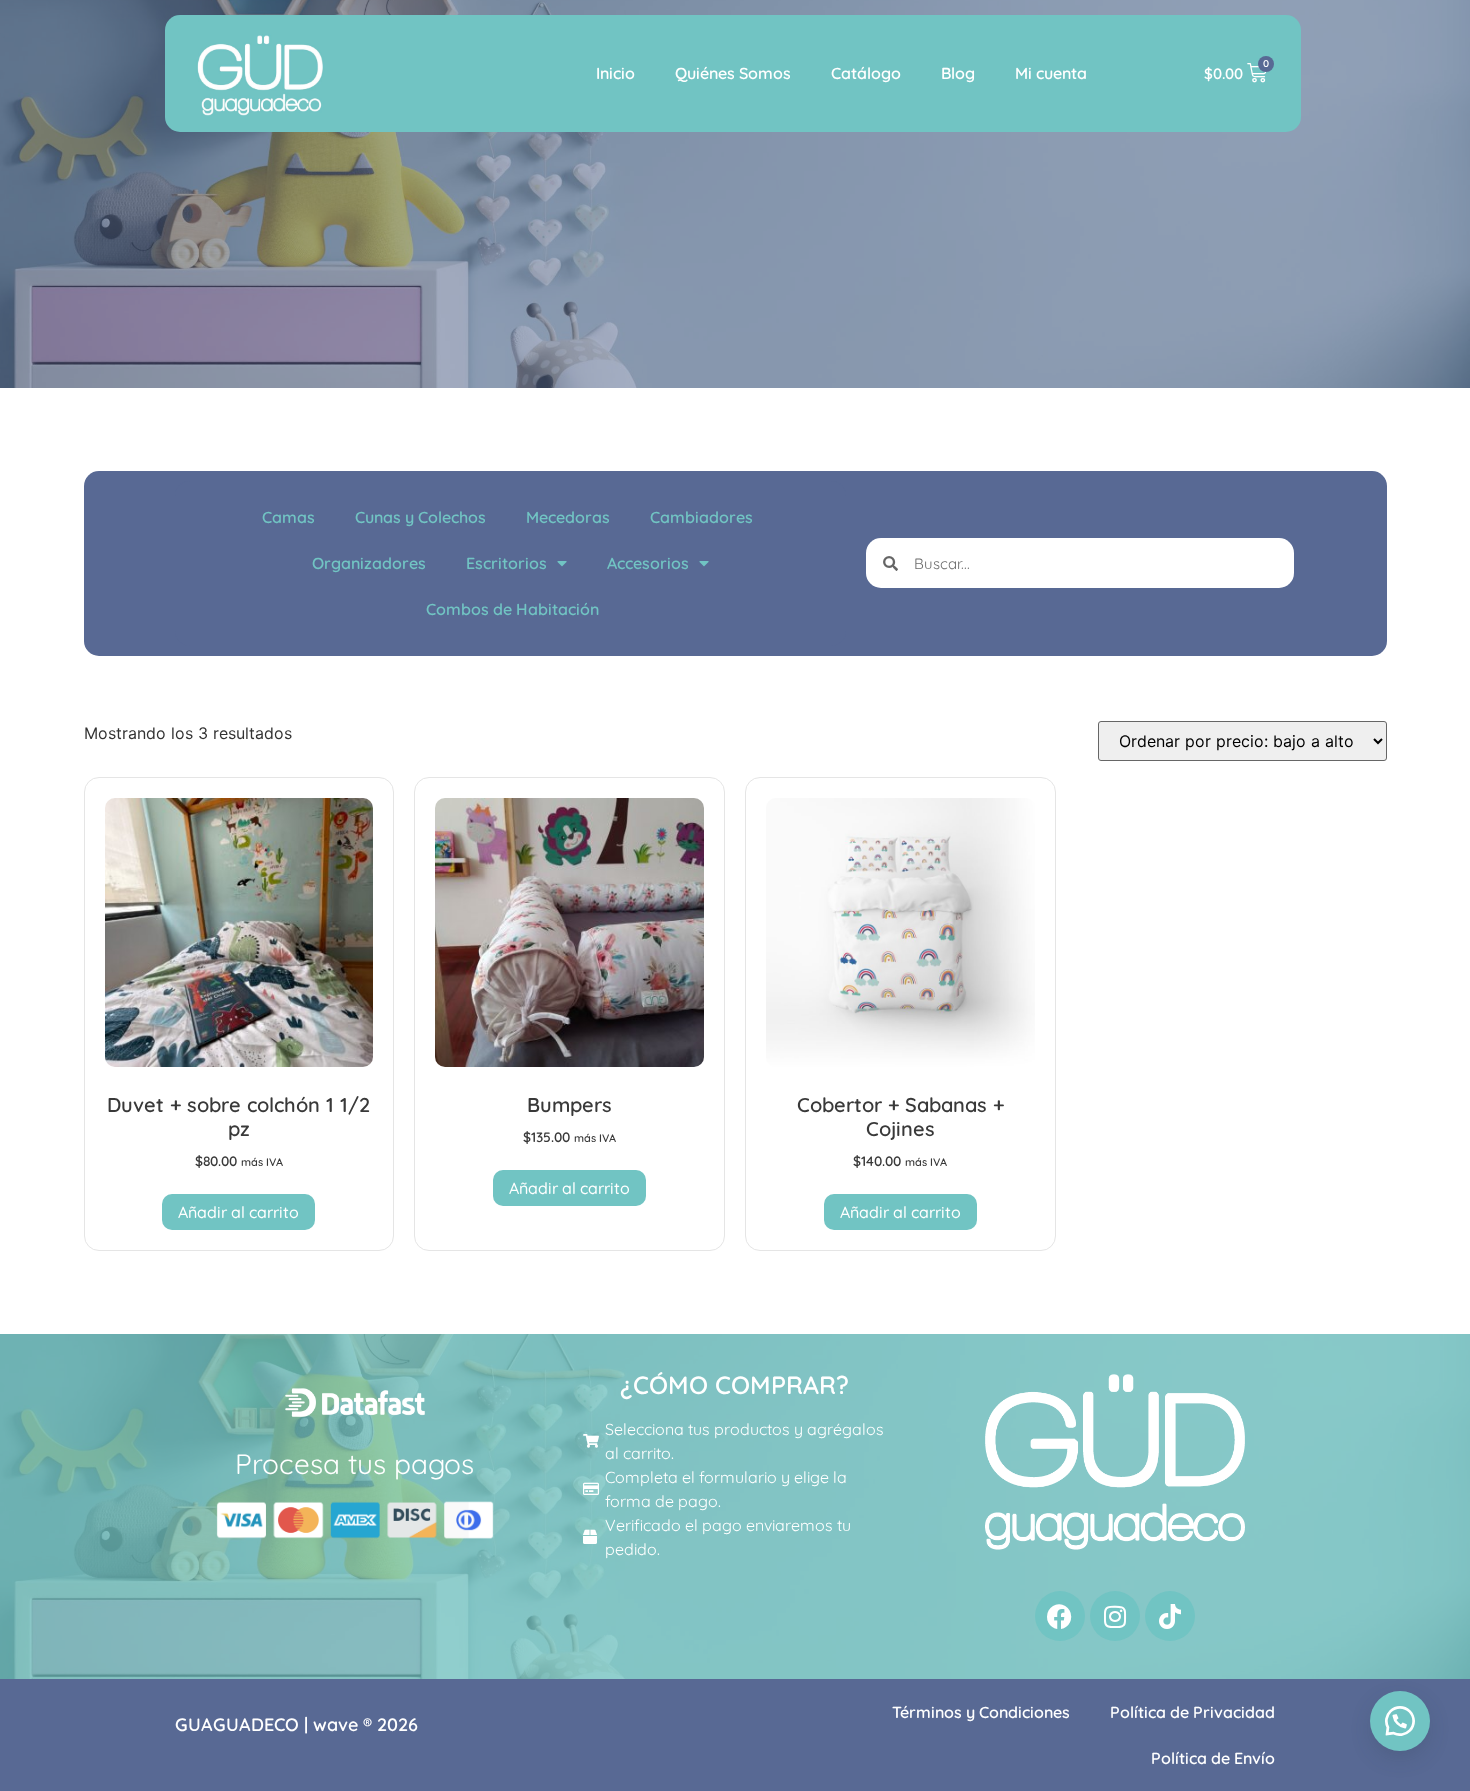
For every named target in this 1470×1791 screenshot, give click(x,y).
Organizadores (369, 563)
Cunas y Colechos (420, 517)
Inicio (615, 73)
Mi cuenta (1051, 73)
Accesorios (648, 563)
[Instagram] (1115, 1616)
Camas (288, 517)
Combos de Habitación (512, 609)
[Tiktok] (1170, 1616)
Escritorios (506, 563)
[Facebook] (1060, 1616)
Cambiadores (701, 517)
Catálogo (866, 73)
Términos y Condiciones (981, 1712)
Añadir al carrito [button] (238, 1212)
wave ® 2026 (365, 1724)
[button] (1400, 1721)
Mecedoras (568, 517)
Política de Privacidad (1192, 1712)
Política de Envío (1213, 1758)
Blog (958, 73)
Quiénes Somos (733, 73)
